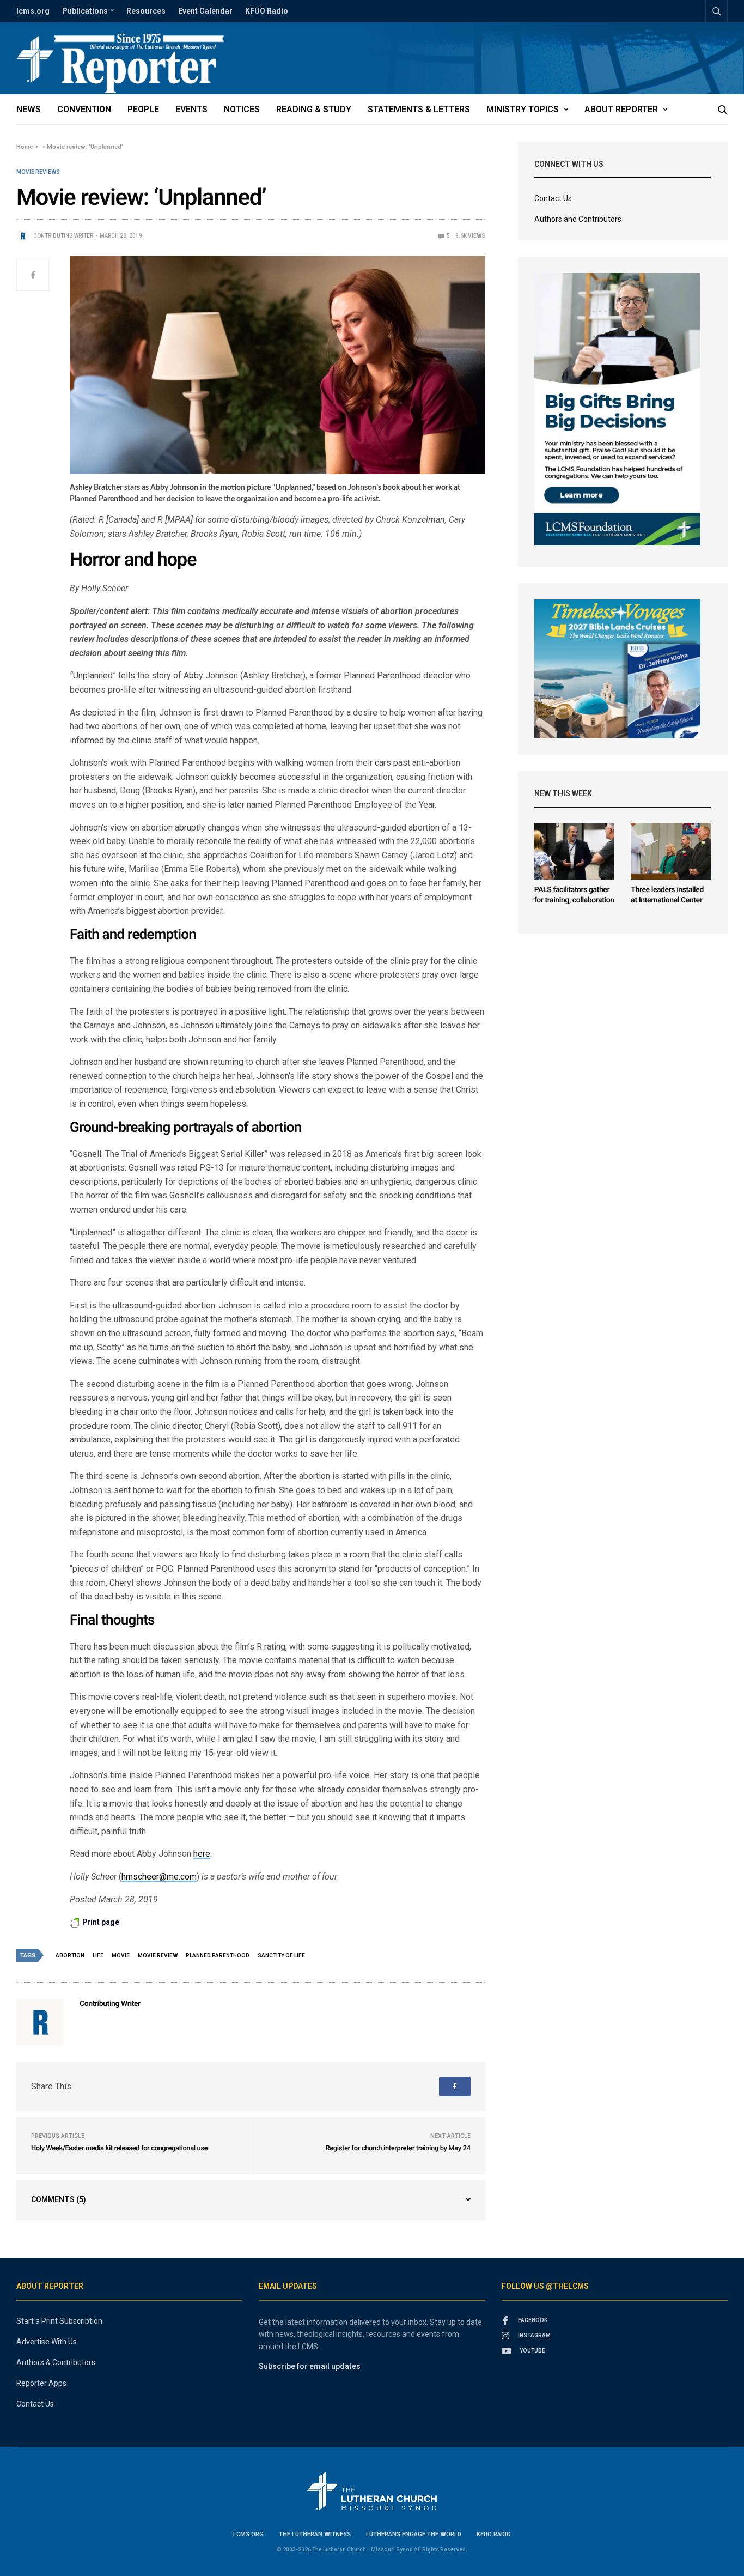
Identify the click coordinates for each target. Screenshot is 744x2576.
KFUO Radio (267, 11)
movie (121, 1956)
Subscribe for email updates (310, 2366)
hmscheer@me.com (159, 1877)
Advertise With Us (47, 2342)
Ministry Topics (523, 109)
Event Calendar (205, 11)
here (202, 1854)
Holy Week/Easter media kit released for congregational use (119, 2148)
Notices (242, 109)
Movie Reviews (38, 172)
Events (191, 109)
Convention (84, 109)
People (143, 109)
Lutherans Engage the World (414, 2534)
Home (25, 147)
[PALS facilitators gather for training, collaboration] (575, 851)
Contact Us (553, 198)
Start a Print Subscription (59, 2321)
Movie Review (158, 1956)
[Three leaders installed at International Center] (671, 851)
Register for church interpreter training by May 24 (398, 2148)
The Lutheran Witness (315, 2534)
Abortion (70, 1956)
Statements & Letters (419, 109)
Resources (146, 11)
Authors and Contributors (578, 219)
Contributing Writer (63, 236)
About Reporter (621, 109)
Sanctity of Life (281, 1956)
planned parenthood (218, 1956)
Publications (85, 11)
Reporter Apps (41, 2383)
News (29, 109)
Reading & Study (314, 109)
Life (98, 1956)
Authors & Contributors (56, 2362)
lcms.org (33, 11)
